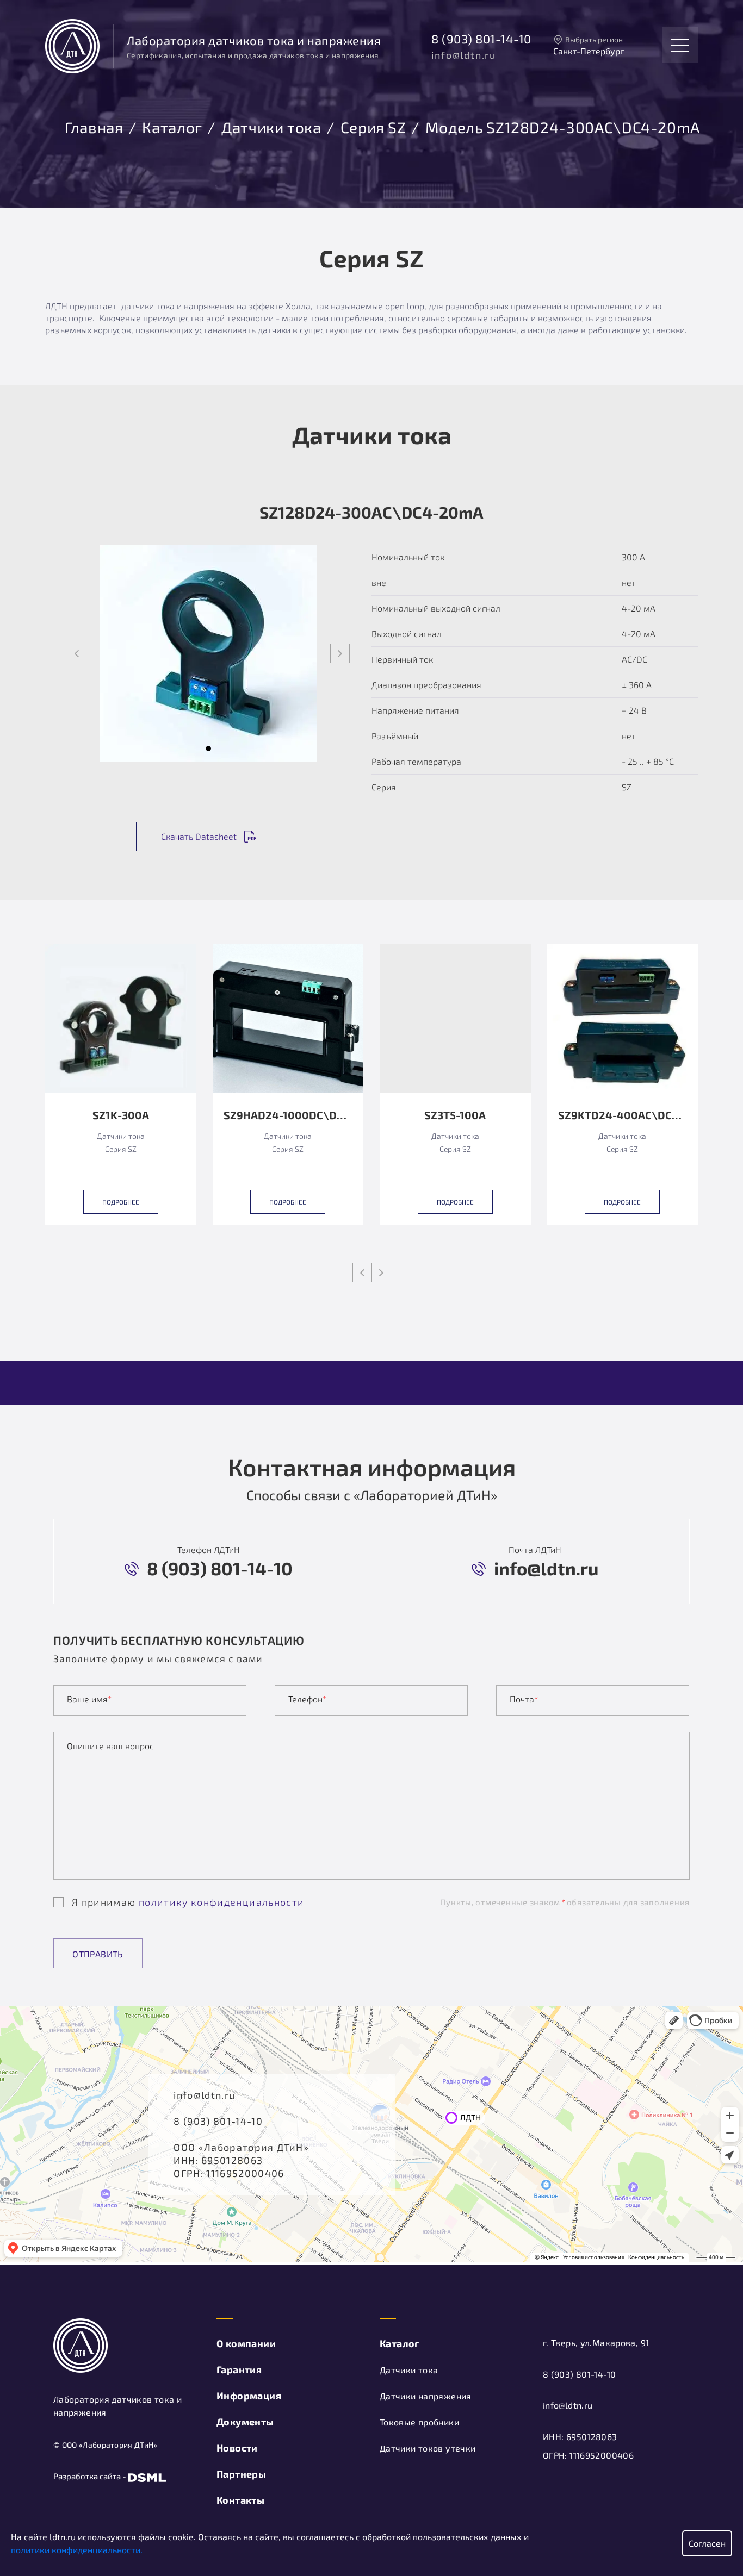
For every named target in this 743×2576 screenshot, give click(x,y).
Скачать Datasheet (199, 836)
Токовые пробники (419, 2422)
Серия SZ (373, 126)
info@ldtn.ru (464, 55)
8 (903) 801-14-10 (481, 39)
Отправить (98, 1954)
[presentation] (77, 653)
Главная (94, 126)
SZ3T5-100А (455, 1115)
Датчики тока (271, 126)
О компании (246, 2343)
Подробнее (121, 1202)
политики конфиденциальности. (77, 2550)
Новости (237, 2448)
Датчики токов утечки (428, 2448)
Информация (249, 2396)
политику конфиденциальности (221, 1902)
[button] (208, 749)
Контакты (240, 2500)
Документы (245, 2422)
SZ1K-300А (121, 1115)
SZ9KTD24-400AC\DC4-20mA (623, 1115)
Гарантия (239, 2369)
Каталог (172, 126)
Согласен (707, 2543)
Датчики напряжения (426, 2396)
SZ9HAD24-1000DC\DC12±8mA (288, 1115)
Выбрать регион (594, 39)
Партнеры (241, 2474)
